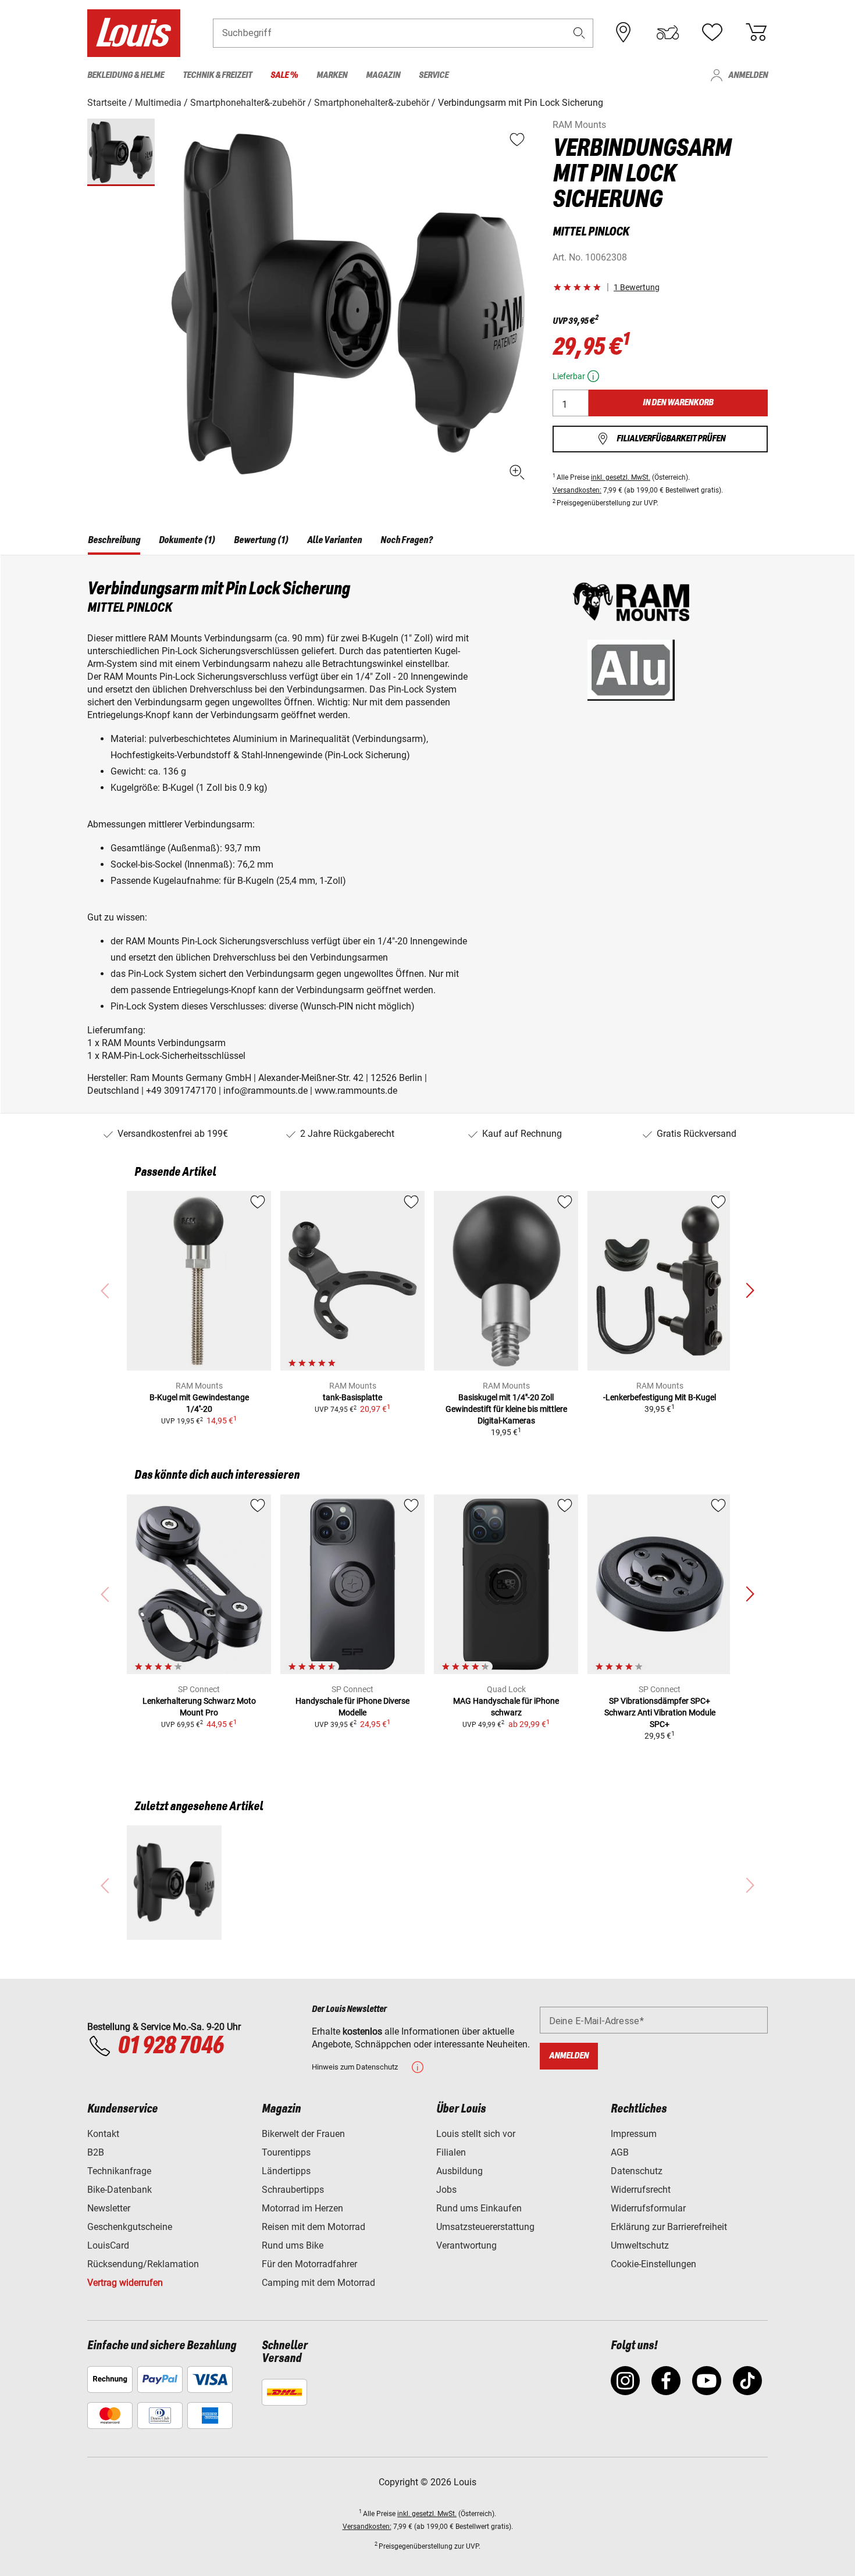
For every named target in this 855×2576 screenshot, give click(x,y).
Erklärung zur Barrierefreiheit (669, 2227)
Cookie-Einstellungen (653, 2264)
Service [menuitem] (434, 75)
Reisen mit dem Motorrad (313, 2227)
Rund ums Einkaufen (479, 2208)
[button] (579, 33)
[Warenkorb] (756, 33)
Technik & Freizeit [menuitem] (217, 75)
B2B (96, 2152)
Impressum (634, 2134)
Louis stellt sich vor (476, 2134)
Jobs (446, 2190)
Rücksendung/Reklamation (143, 2264)
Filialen (451, 2152)
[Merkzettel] (712, 33)
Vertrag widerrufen (125, 2283)
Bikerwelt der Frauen (303, 2134)
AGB (620, 2152)
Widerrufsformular (648, 2208)
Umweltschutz (640, 2245)
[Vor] (750, 1291)
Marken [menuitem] (332, 75)
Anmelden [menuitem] (748, 75)
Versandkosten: (577, 490)
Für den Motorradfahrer (309, 2264)
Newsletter (109, 2208)
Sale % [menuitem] (284, 75)
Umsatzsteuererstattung (485, 2227)
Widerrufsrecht (641, 2190)
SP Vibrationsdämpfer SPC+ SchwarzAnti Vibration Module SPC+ (660, 1712)
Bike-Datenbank (120, 2190)
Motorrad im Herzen (302, 2208)
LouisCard (108, 2245)
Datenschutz (637, 2171)
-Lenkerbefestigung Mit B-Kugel (660, 1397)
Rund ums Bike (293, 2245)
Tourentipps (286, 2152)
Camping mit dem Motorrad (318, 2283)
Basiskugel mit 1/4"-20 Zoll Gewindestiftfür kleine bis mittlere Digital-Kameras (506, 1409)
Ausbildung (459, 2171)
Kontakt (103, 2134)
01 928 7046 (170, 2046)
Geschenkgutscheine (130, 2227)
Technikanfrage (119, 2171)
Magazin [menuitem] (383, 75)
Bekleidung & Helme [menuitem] (126, 75)
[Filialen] (624, 33)
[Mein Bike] (668, 33)
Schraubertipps (293, 2190)
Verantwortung (466, 2245)
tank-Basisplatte (352, 1397)
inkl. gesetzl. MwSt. (621, 477)
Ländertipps (286, 2171)
